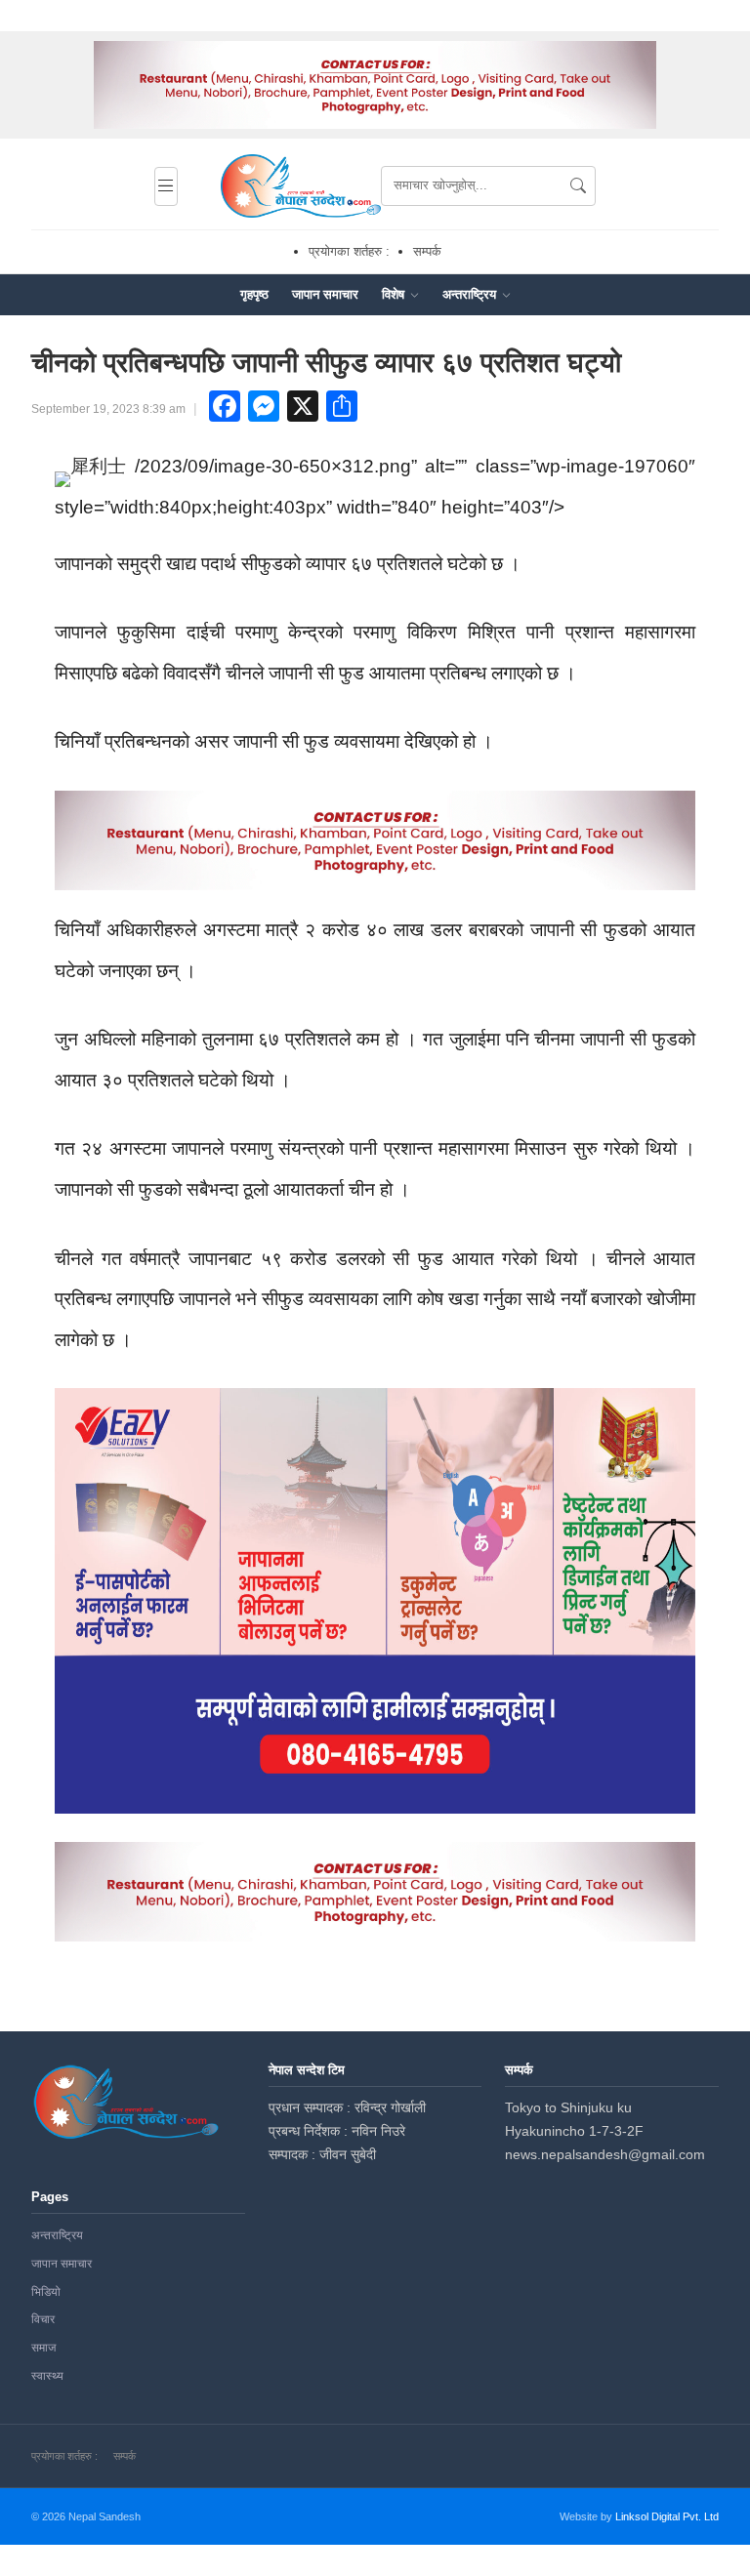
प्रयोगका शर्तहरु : (349, 251)
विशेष (395, 294)
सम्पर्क (427, 251)
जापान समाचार (325, 294)
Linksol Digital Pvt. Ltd (667, 2516)
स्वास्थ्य (47, 2376)
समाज (43, 2348)
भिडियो (46, 2292)
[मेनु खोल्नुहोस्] (166, 186)
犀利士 (98, 466)
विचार (43, 2319)
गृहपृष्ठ (254, 294)
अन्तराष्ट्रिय (471, 294)
